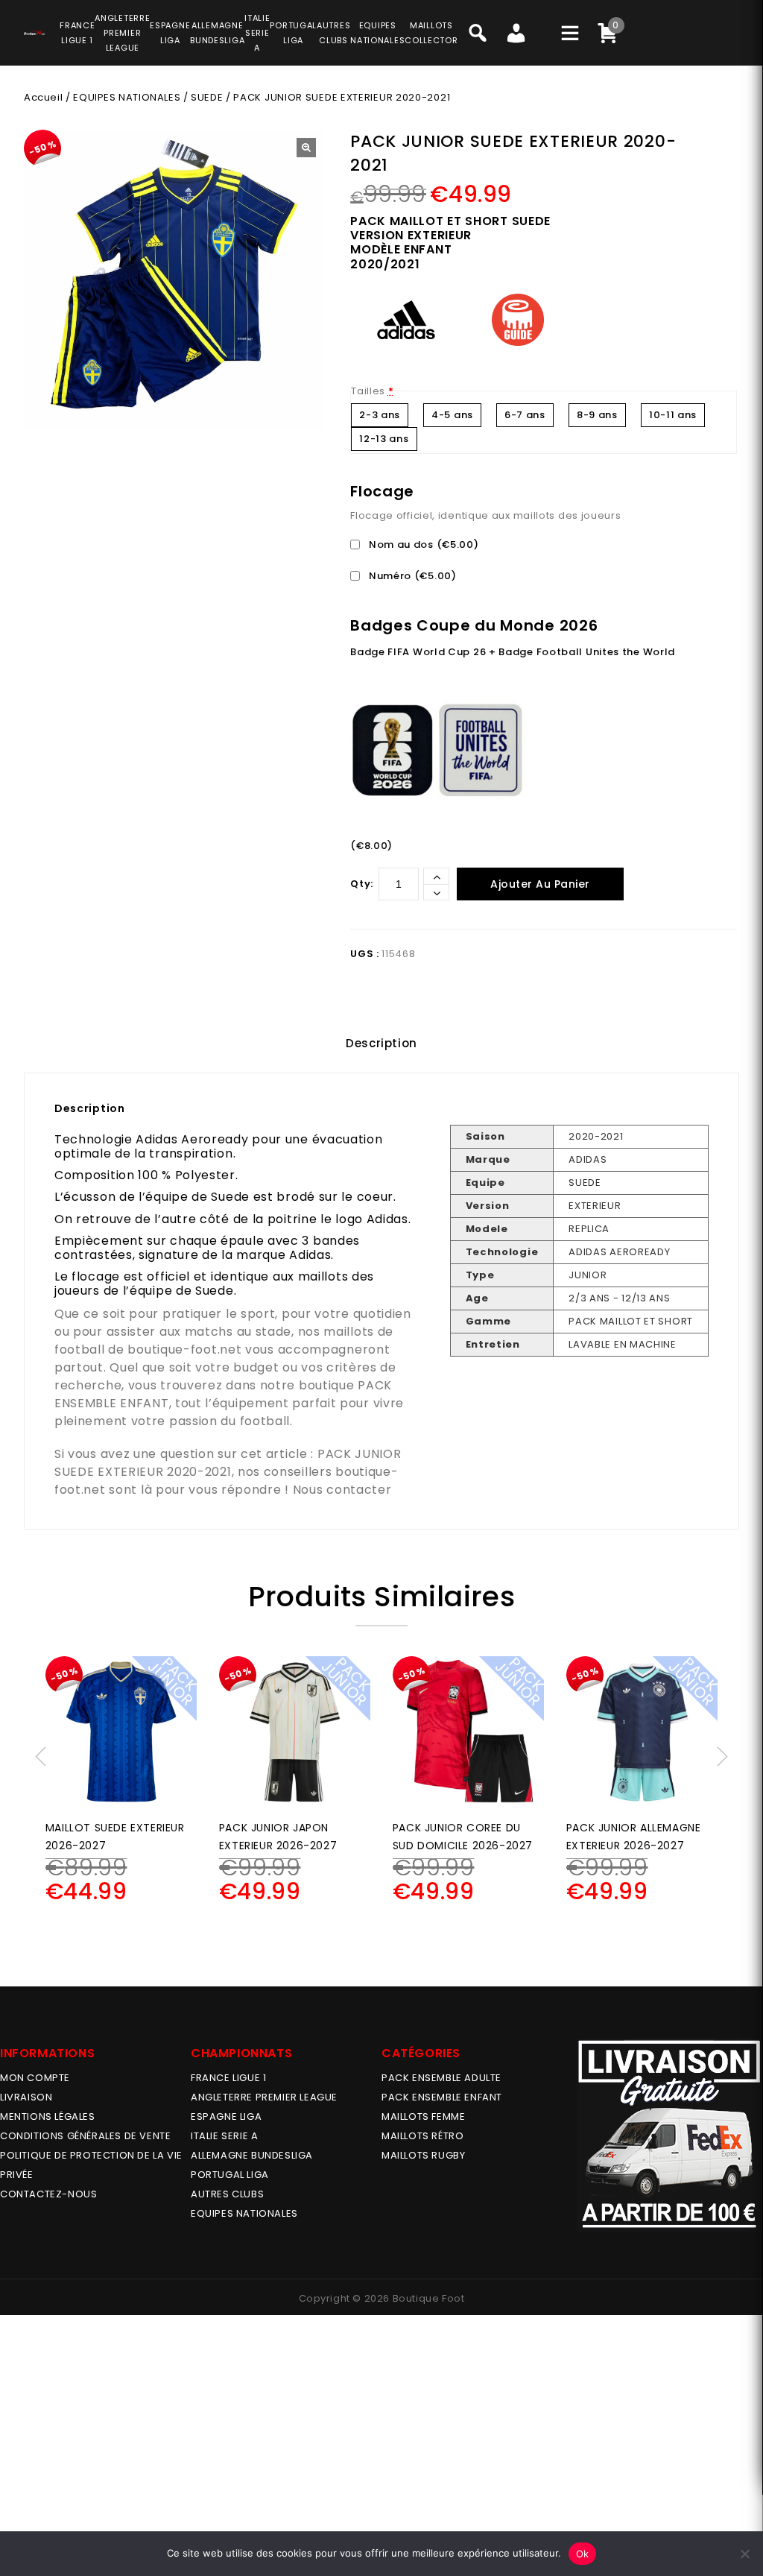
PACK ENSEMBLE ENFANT (442, 2097)
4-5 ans (452, 415)
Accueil (43, 97)
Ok (583, 2554)
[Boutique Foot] (34, 31)
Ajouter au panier (540, 884)
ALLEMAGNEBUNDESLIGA (217, 33)
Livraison (26, 2097)
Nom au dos (422, 544)
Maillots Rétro (422, 2136)
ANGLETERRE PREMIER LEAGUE (122, 33)
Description (381, 1043)
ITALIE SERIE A (224, 2136)
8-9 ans (597, 415)
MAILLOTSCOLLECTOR (431, 33)
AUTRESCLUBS (333, 33)
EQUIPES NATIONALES (127, 97)
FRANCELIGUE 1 (77, 33)
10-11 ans (673, 415)
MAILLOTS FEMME (423, 2116)
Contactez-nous (48, 2194)
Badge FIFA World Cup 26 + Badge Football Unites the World (513, 652)
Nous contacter (342, 1490)
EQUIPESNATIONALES (377, 33)
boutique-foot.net (184, 1349)
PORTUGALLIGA (293, 33)
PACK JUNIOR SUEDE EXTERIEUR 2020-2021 (228, 1463)
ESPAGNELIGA (170, 33)
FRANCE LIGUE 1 (228, 2078)
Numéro (411, 576)
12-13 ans (384, 439)
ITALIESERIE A (257, 33)
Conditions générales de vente (85, 2136)
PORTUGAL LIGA (230, 2175)
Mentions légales (48, 2116)
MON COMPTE (35, 2078)
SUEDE (207, 97)
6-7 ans (525, 415)
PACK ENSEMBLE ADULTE (441, 2078)
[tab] (381, 1044)
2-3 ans (380, 415)
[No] (744, 2554)
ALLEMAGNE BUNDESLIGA (252, 2155)
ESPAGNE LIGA (226, 2116)
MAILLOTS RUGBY (423, 2155)
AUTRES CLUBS (227, 2194)
